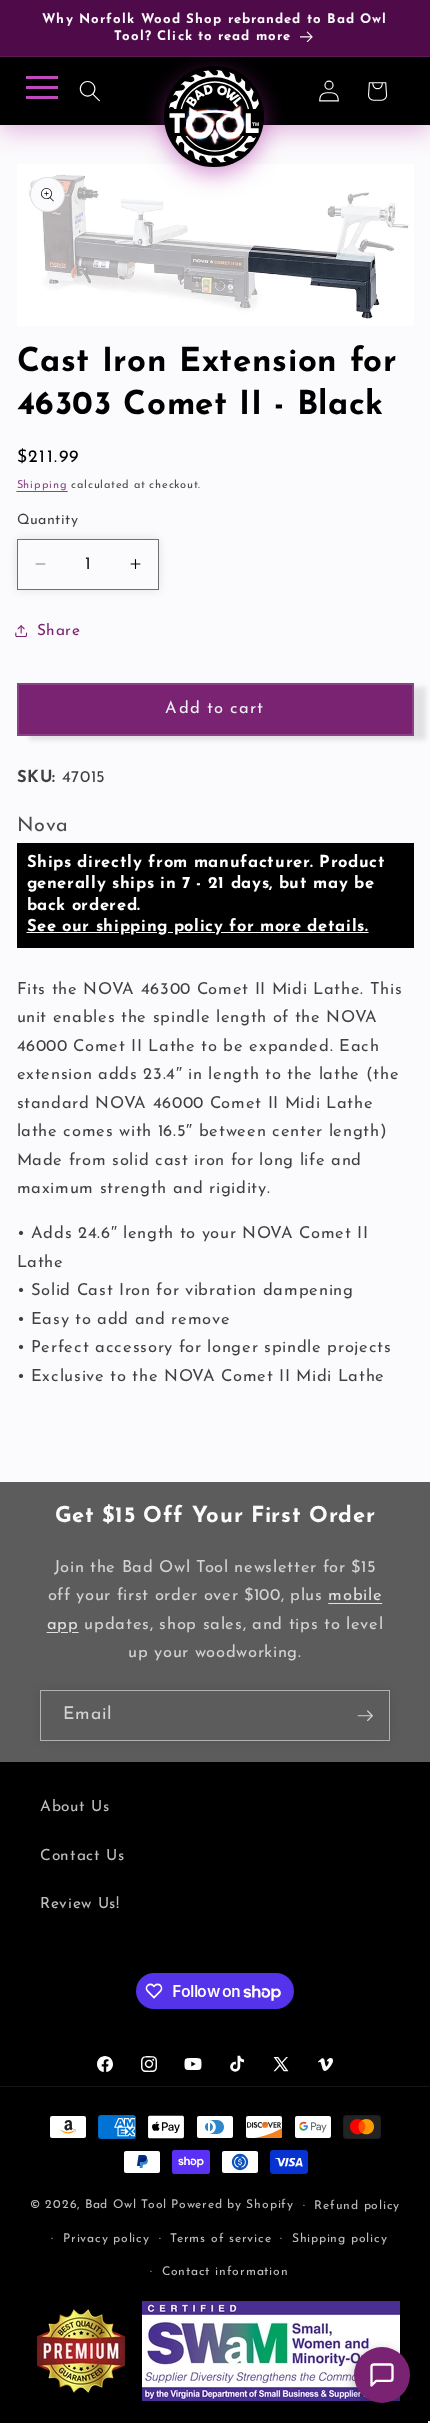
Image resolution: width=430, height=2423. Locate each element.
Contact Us (82, 1856)
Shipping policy (340, 2239)
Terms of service (220, 2239)
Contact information (225, 2272)
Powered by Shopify (232, 2206)
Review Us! (80, 1904)
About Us (74, 1807)
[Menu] (38, 93)
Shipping (42, 485)
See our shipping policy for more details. (198, 927)
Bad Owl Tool (126, 2206)
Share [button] (59, 631)
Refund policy (357, 2206)
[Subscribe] (365, 1716)
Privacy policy (106, 2239)
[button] (90, 91)
